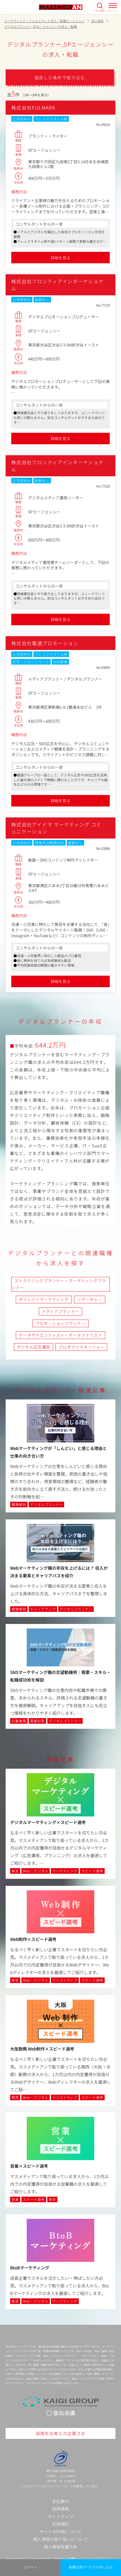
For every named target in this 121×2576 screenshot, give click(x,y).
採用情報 (60, 2509)
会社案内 (60, 2501)
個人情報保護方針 (60, 2547)
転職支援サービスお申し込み (91, 2567)
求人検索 (100, 10)
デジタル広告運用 (34, 1347)
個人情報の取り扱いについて (61, 2539)
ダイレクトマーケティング (44, 1299)
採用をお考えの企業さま (60, 2433)
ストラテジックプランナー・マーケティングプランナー (59, 1284)
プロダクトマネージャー (81, 1347)
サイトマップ (60, 2516)
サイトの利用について (60, 2531)
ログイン (30, 2567)
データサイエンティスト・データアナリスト (60, 1335)
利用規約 (60, 2524)
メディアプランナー (61, 1311)
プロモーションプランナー (60, 1323)
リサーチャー (90, 1299)
